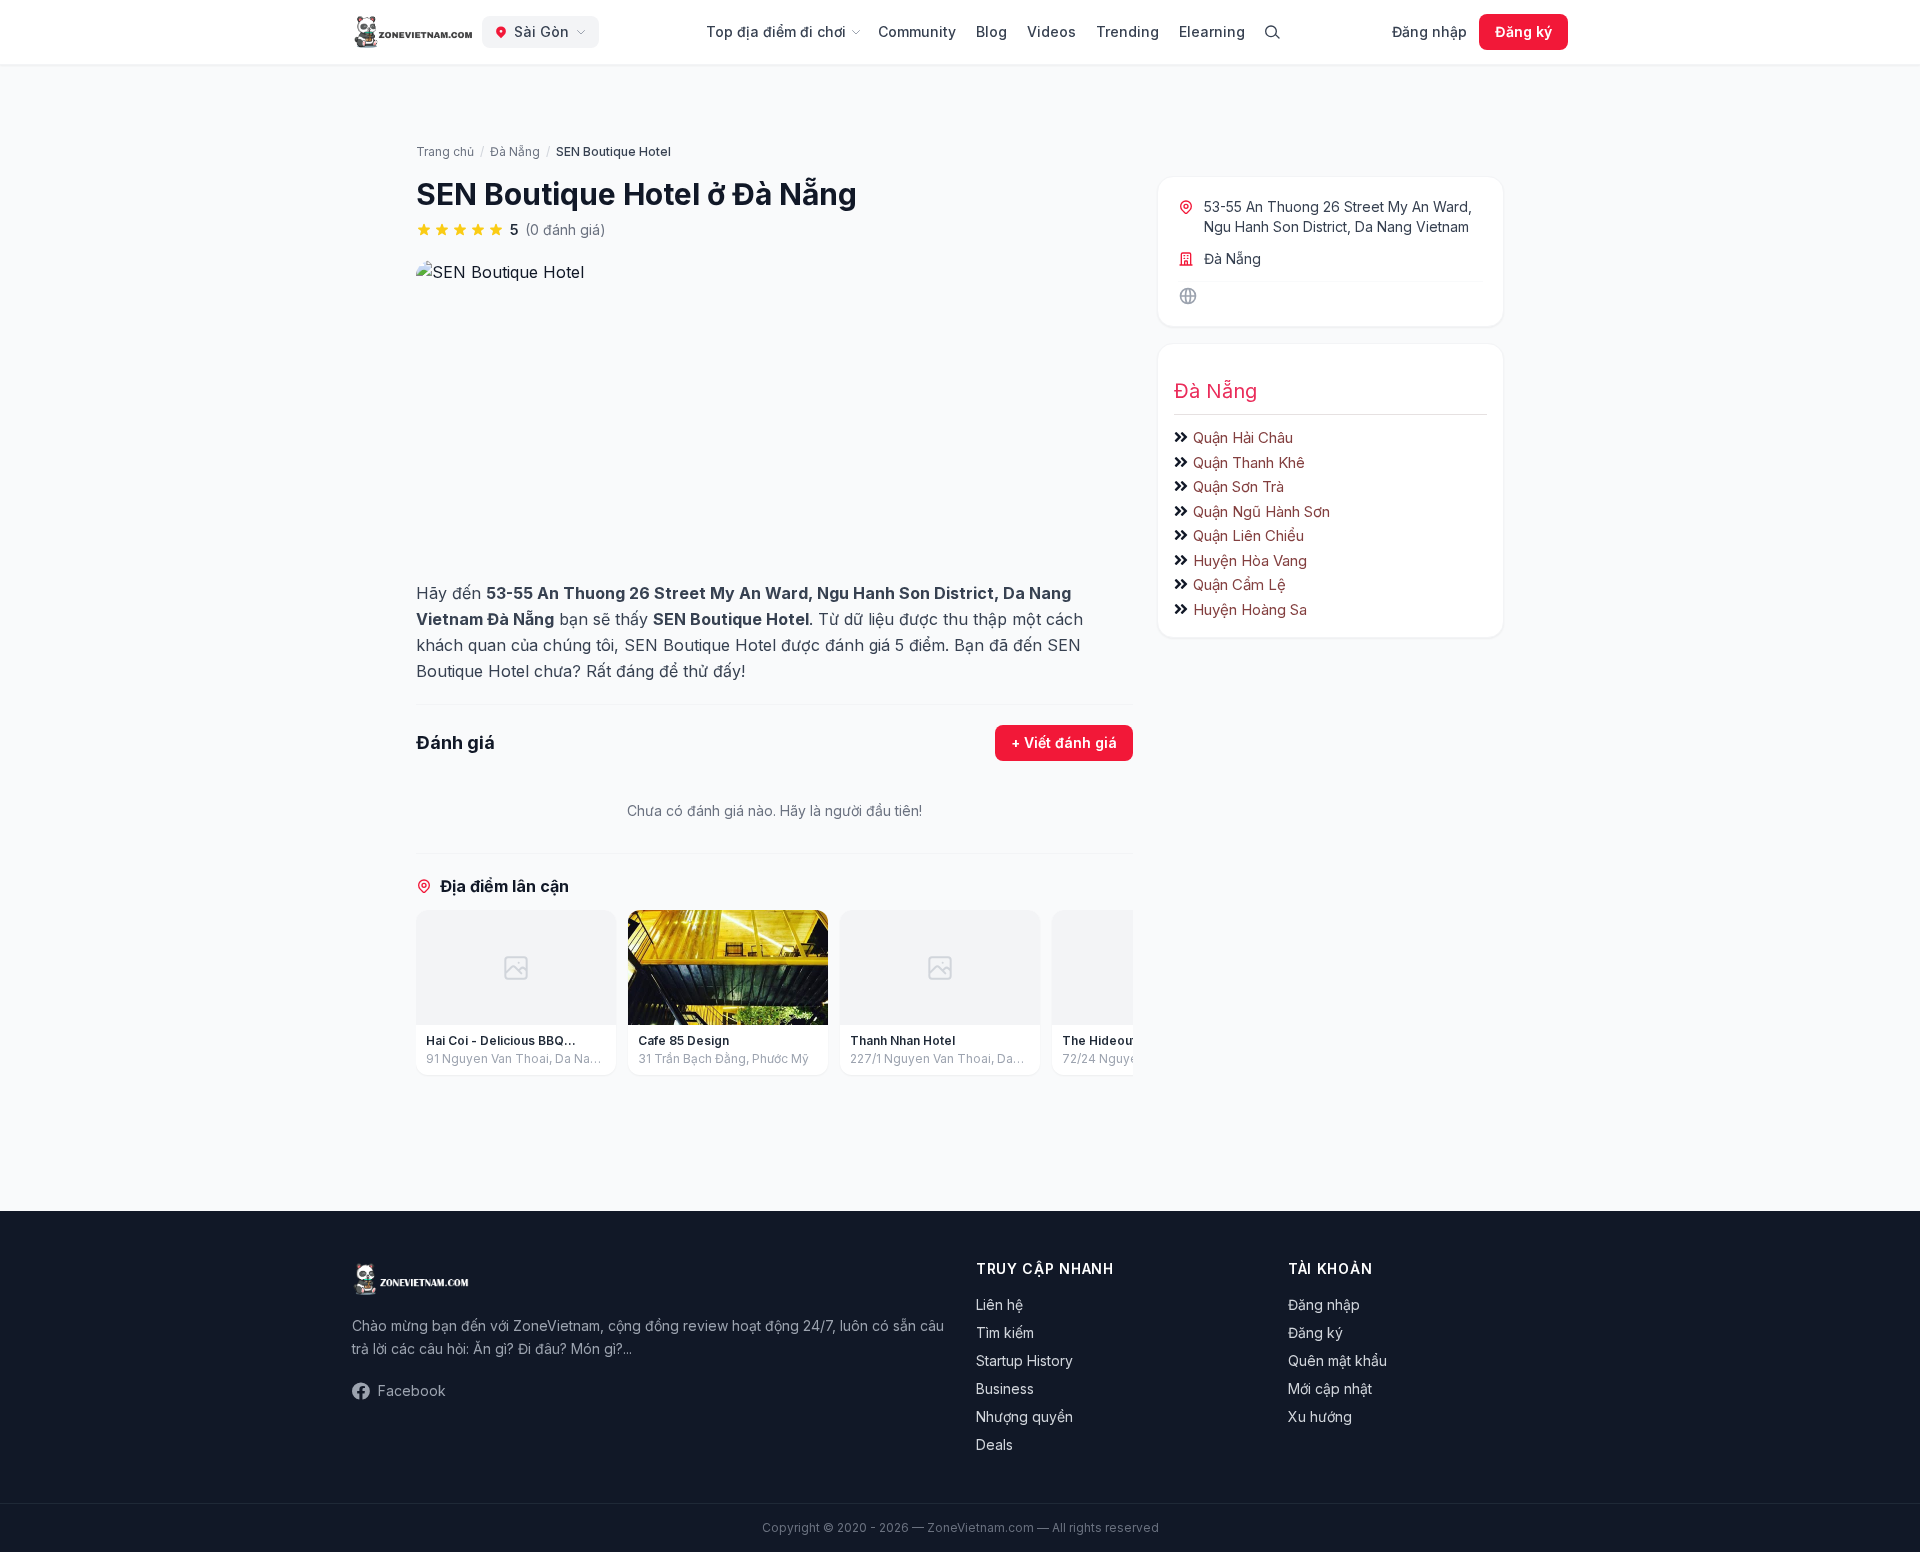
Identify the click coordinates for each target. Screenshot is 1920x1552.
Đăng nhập (1429, 31)
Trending (1127, 31)
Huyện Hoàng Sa (1250, 609)
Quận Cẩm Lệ (1239, 584)
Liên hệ (999, 1304)
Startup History (1024, 1360)
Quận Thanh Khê (1249, 462)
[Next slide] (1111, 997)
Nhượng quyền (1024, 1416)
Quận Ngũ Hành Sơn (1261, 511)
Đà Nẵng (1232, 258)
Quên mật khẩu (1337, 1360)
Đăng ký (1523, 31)
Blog (991, 31)
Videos (1051, 31)
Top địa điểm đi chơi (776, 31)
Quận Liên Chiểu (1248, 535)
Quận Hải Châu (1243, 437)
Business (1005, 1388)
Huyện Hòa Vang (1250, 560)
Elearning (1212, 31)
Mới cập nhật (1330, 1388)
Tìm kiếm (1005, 1332)
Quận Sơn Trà (1238, 486)
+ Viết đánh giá (1064, 742)
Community (917, 31)
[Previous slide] (438, 997)
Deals (994, 1444)
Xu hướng (1320, 1416)
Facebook (412, 1390)
